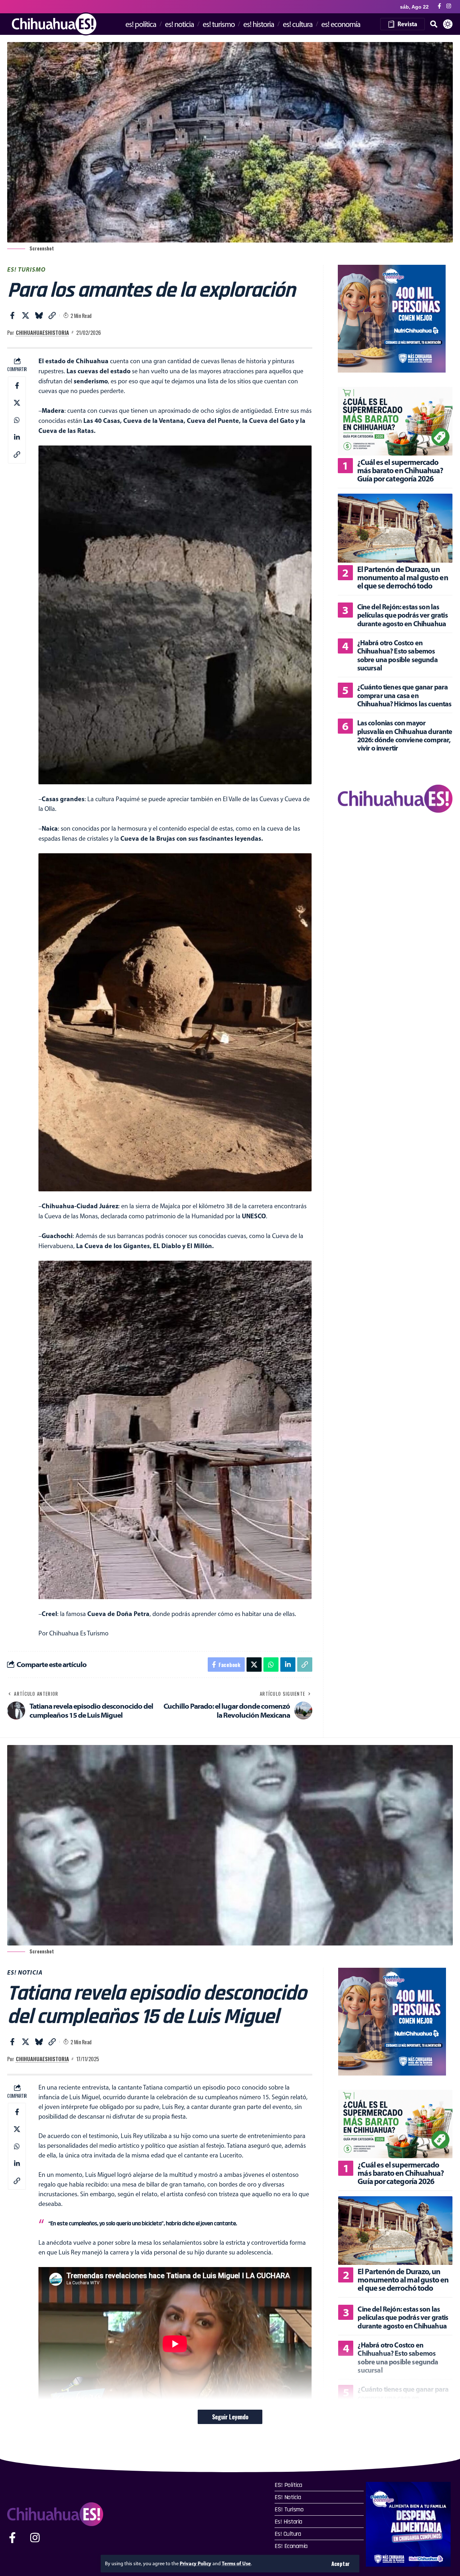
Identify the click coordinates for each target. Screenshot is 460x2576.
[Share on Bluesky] (39, 315)
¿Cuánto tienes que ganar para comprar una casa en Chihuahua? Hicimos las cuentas (404, 695)
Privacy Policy (195, 2563)
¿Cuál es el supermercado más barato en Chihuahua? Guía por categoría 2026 (400, 470)
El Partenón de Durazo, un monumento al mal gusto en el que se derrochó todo (403, 577)
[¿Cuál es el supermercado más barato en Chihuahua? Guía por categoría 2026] (395, 421)
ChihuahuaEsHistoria (42, 332)
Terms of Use (236, 2563)
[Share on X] (26, 315)
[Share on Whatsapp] (17, 420)
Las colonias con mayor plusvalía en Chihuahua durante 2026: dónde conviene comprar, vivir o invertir (405, 735)
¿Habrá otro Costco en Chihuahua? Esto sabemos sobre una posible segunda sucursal (397, 655)
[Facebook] (439, 6)
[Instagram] (449, 6)
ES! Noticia (25, 1972)
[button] (341, 2564)
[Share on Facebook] (12, 315)
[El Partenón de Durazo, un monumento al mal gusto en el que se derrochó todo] (395, 528)
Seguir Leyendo (230, 2417)
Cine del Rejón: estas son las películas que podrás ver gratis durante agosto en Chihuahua (402, 615)
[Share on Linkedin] (17, 437)
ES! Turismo (26, 269)
